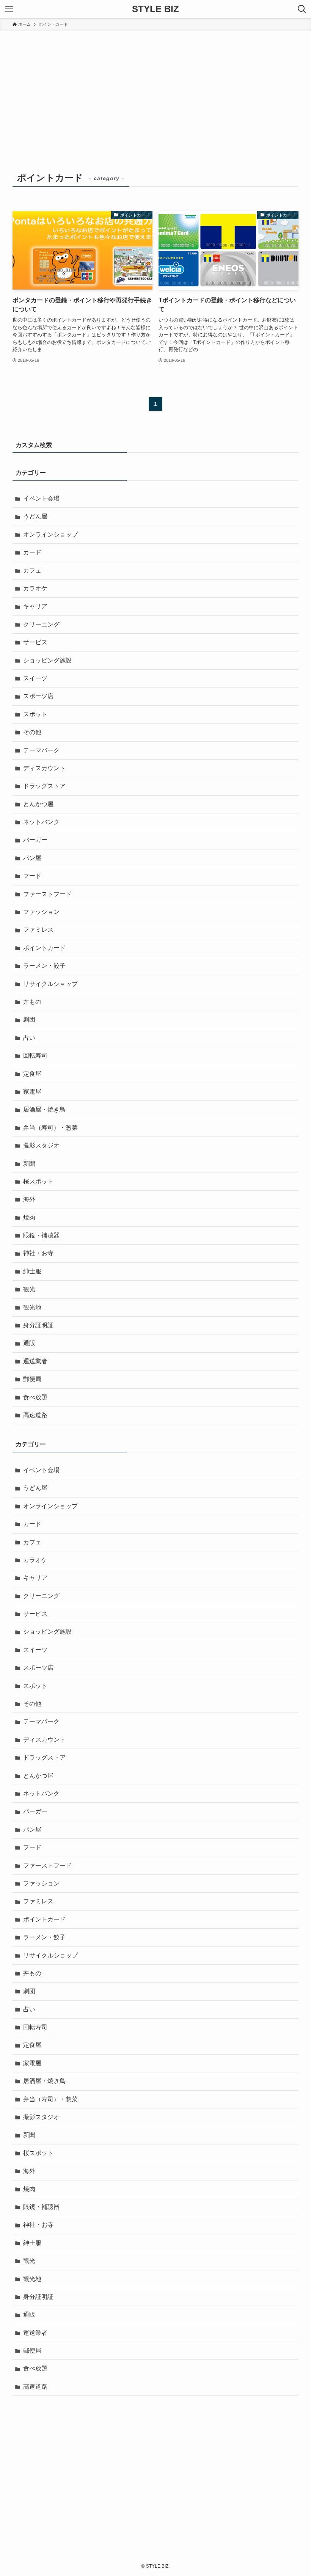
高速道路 (35, 1415)
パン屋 (32, 858)
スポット (35, 714)
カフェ (32, 571)
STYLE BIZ (155, 9)
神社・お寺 (38, 1253)
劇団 (29, 1020)
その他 (32, 732)
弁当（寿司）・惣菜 (50, 1128)
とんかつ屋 (38, 804)
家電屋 (32, 1092)
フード (32, 876)
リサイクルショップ (50, 984)
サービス (35, 642)
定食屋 (32, 1074)
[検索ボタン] (302, 9)
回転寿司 (35, 1056)
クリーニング (41, 624)
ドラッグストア (44, 786)
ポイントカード (44, 948)
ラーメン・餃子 (44, 966)
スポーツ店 (38, 696)
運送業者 (35, 1361)
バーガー (35, 840)
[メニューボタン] (9, 9)
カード (32, 552)
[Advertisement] (155, 88)
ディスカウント (44, 768)
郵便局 (32, 1379)
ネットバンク (41, 822)
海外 (29, 1199)
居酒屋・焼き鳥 (44, 1109)
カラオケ (35, 588)
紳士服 (32, 1271)
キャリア (35, 606)
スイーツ (35, 678)
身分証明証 (38, 1325)
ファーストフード (47, 894)
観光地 (32, 1307)
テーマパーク (41, 750)
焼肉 (29, 1217)
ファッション (41, 912)
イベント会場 (41, 498)
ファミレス (38, 930)
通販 (29, 1343)
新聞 (29, 1164)
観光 (29, 1289)
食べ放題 (35, 1397)
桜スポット (38, 1181)
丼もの (32, 1002)
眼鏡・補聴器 (41, 1235)
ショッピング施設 (47, 660)
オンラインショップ (50, 535)
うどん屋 (35, 516)
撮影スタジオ (41, 1145)
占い (29, 1038)
